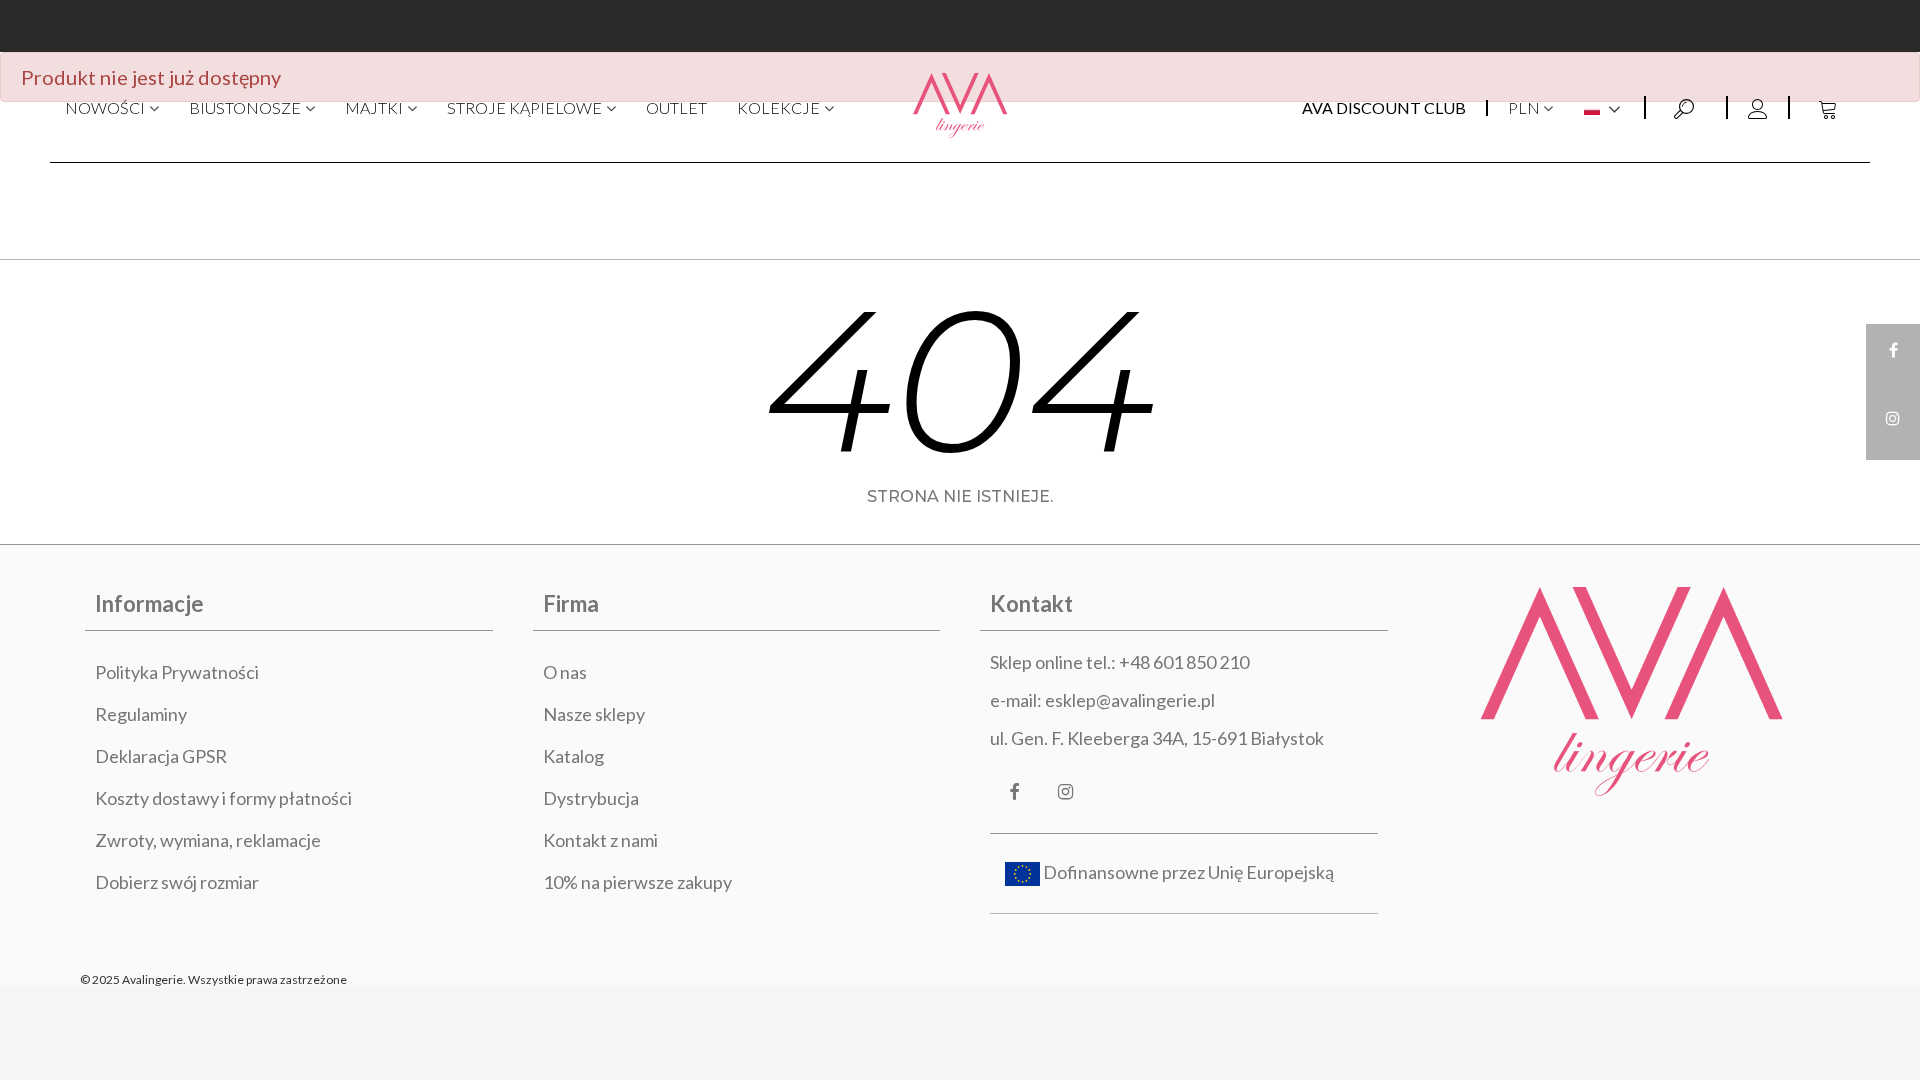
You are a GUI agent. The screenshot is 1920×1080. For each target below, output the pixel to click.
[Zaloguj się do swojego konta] (1757, 107)
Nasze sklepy (594, 714)
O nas (565, 672)
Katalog (573, 756)
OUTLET (676, 107)
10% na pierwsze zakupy (637, 882)
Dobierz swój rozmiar (177, 882)
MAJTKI (374, 107)
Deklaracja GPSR (161, 756)
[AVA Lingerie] (960, 107)
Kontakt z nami (600, 840)
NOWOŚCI (105, 107)
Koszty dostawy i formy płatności (223, 798)
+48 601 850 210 (1184, 662)
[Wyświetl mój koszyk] (1830, 107)
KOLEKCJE (778, 107)
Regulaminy (141, 714)
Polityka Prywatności (177, 672)
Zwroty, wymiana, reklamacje (208, 840)
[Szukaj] (1686, 106)
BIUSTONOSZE (245, 107)
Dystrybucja (591, 798)
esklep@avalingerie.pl (1130, 700)
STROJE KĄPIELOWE (524, 107)
